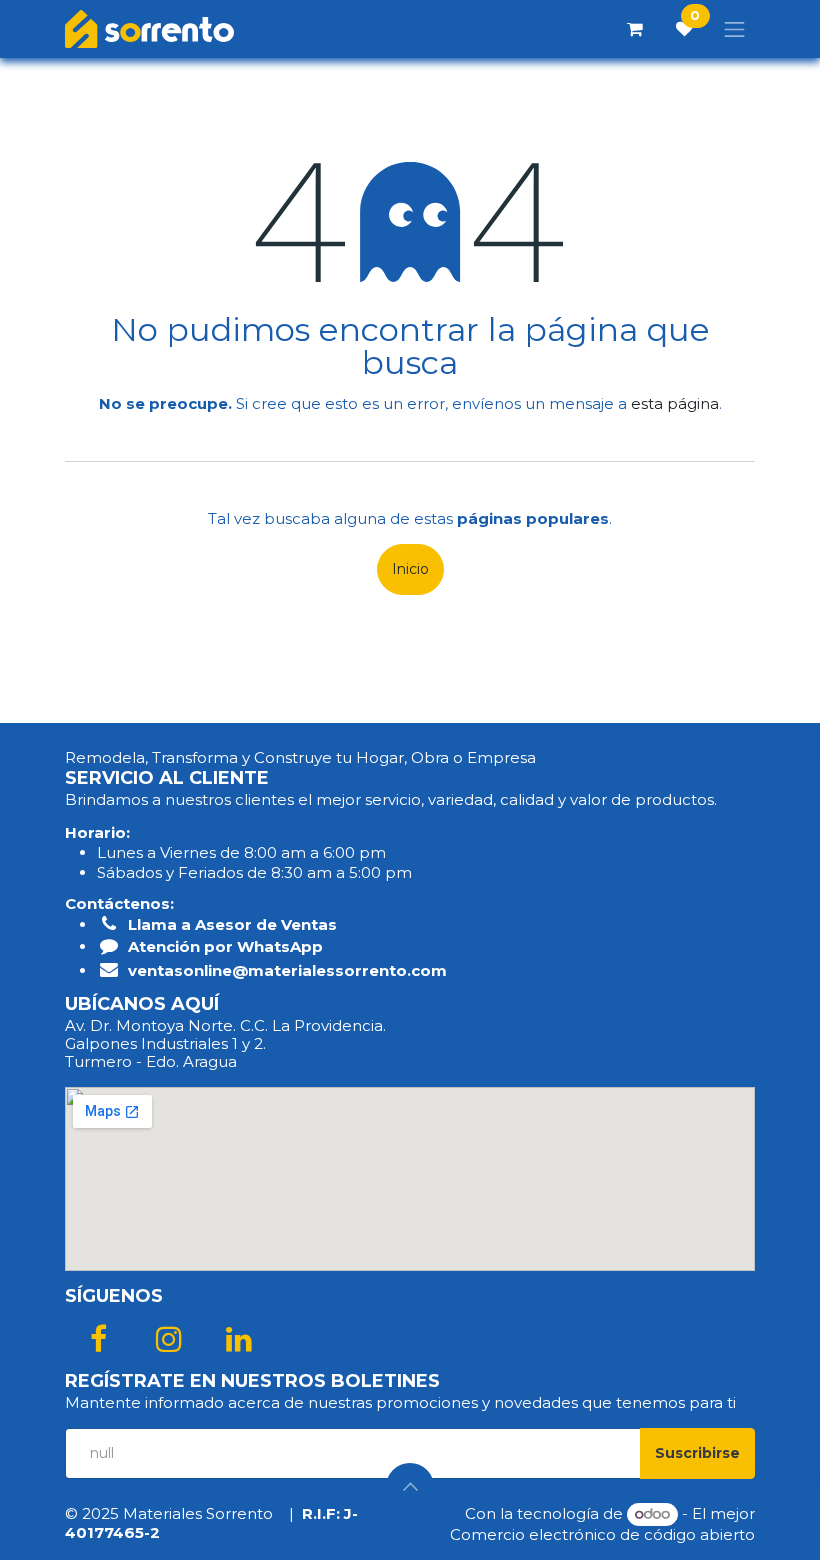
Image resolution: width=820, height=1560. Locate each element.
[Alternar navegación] (735, 29)
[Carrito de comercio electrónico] (635, 29)
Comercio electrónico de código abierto (602, 1534)
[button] (697, 1453)
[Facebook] (98, 1339)
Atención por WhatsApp (225, 946)
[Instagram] (169, 1339)
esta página (675, 403)
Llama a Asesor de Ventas (232, 924)
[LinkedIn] (239, 1339)
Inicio (410, 569)
